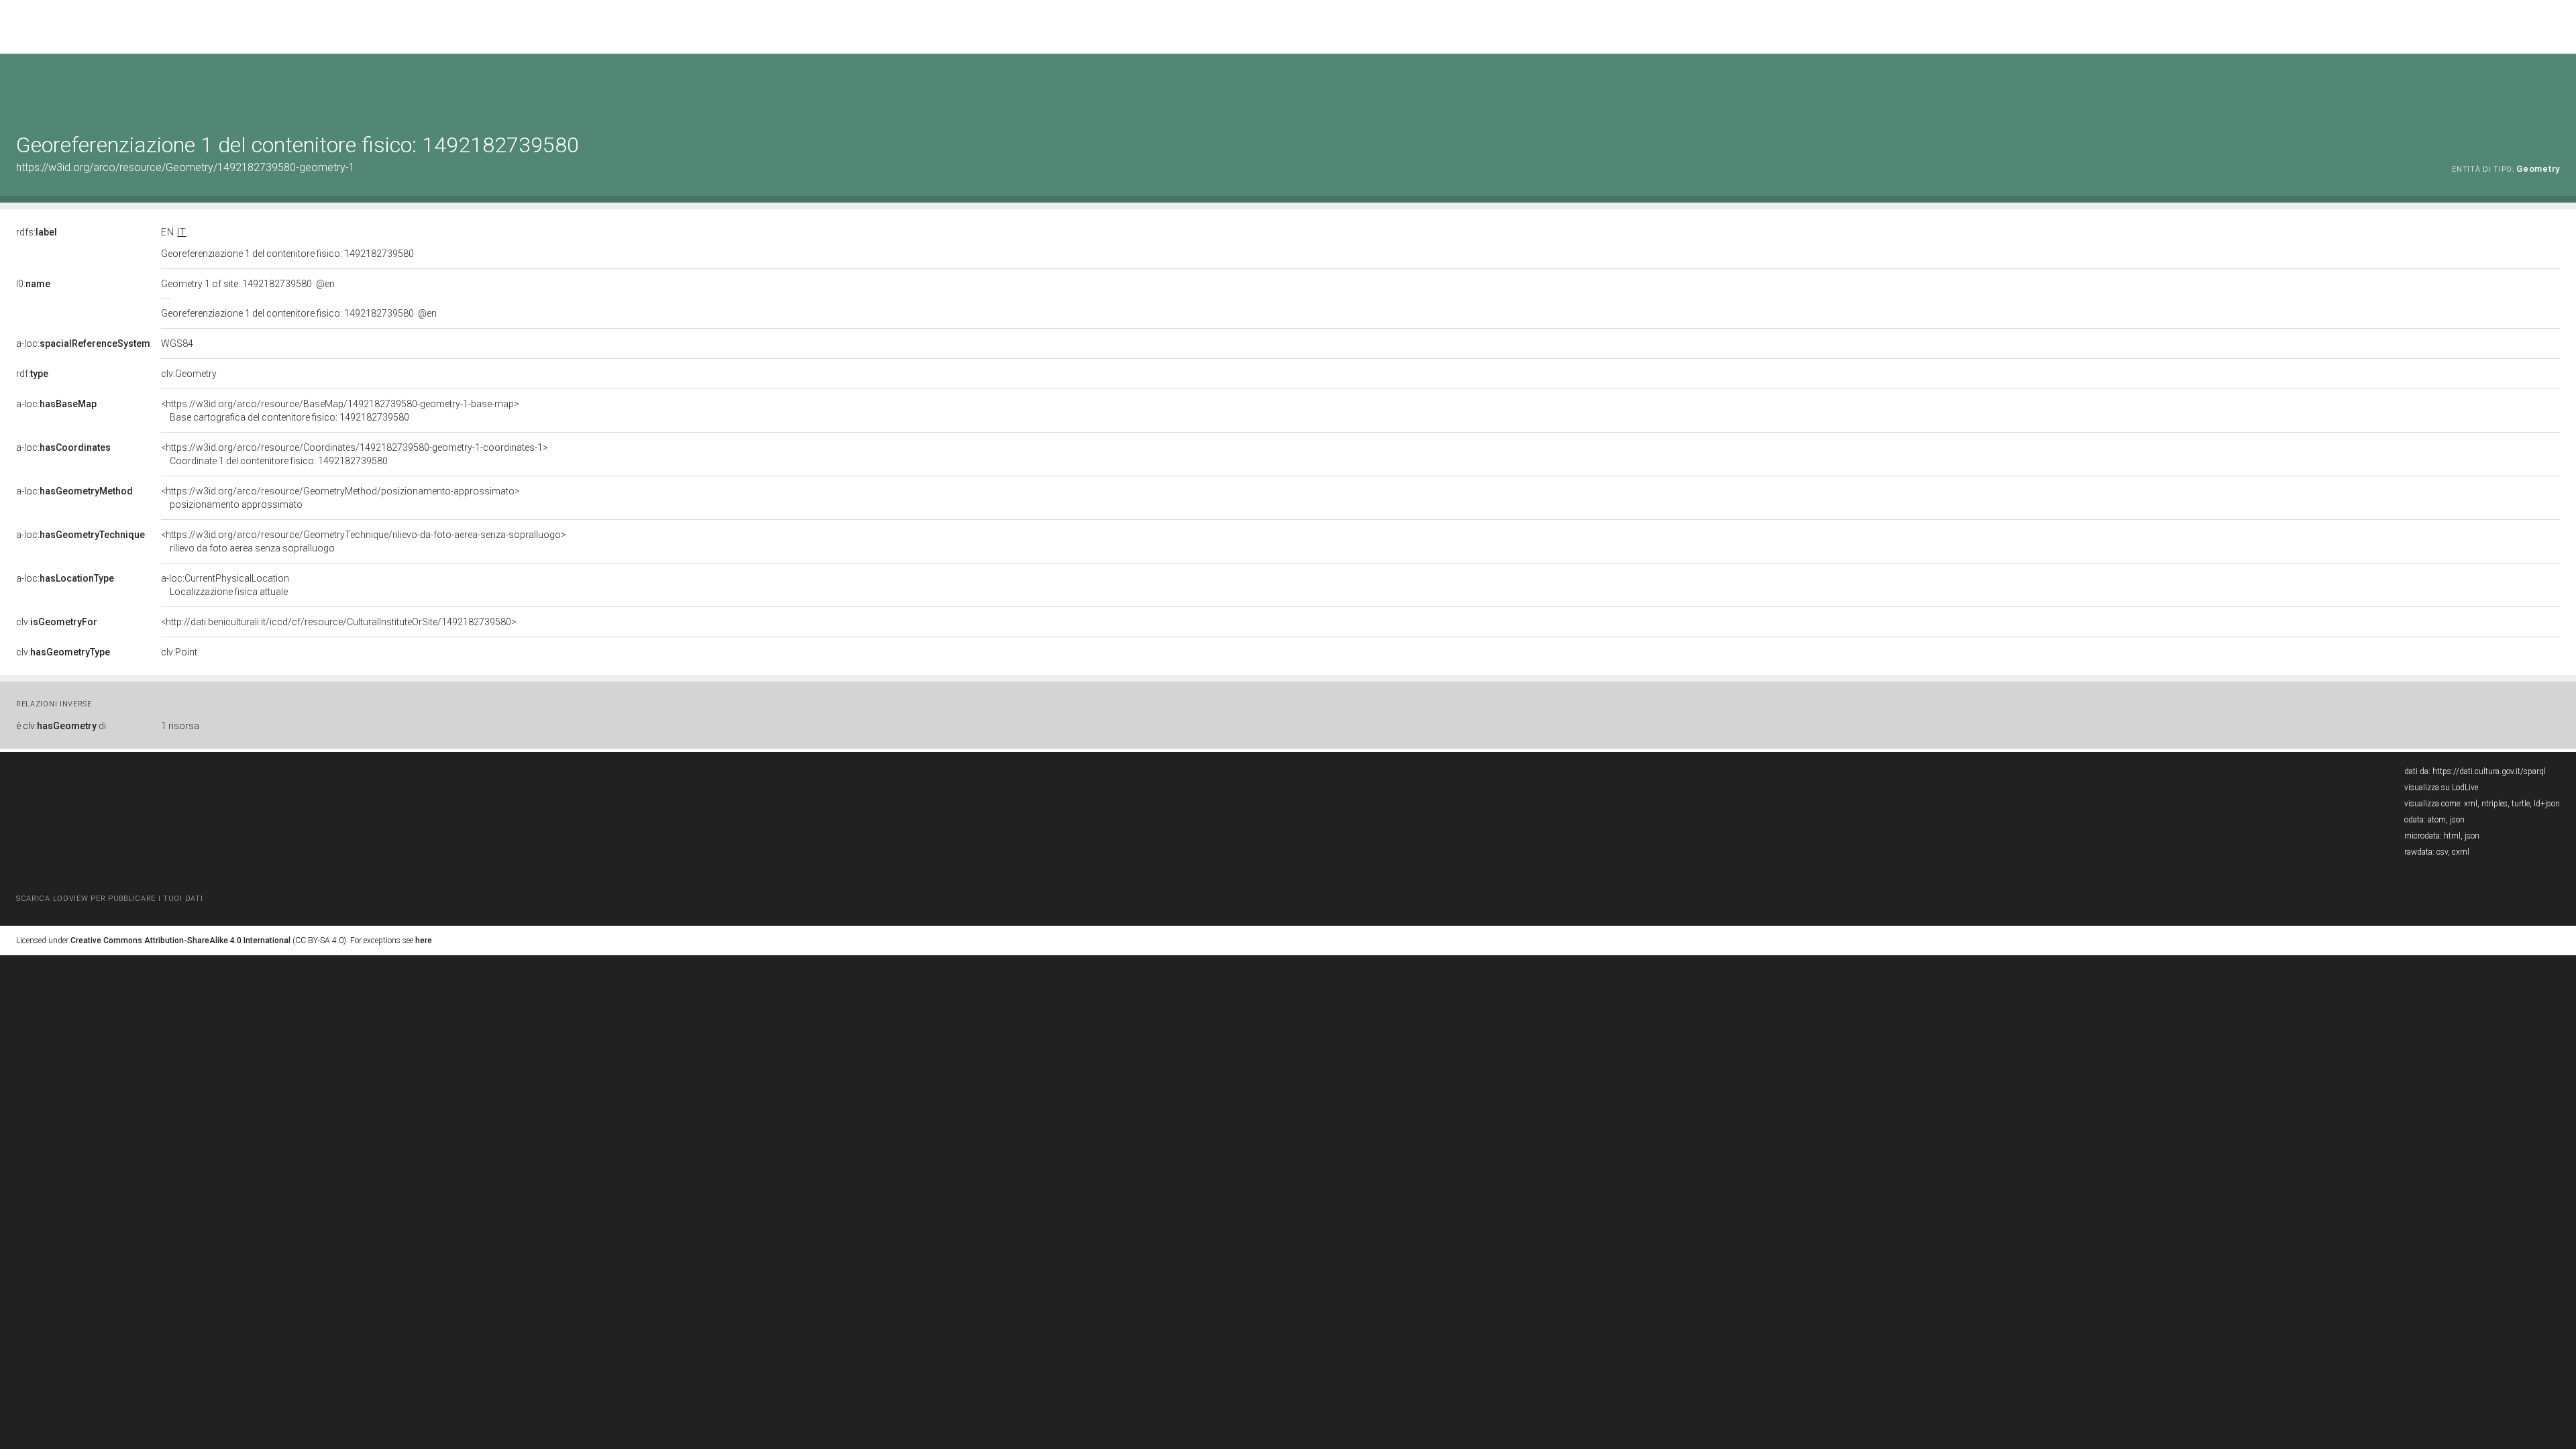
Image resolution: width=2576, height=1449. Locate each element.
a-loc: (83, 343)
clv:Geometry (189, 374)
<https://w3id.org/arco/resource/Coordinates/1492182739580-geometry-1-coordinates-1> (355, 454)
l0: (33, 284)
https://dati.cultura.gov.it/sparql (2489, 771)
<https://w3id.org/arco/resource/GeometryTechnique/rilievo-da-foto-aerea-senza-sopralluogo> (364, 541)
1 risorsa (180, 726)
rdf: (32, 374)
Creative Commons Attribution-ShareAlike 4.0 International (180, 941)
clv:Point (179, 652)
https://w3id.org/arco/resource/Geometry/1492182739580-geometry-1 (185, 167)
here (424, 941)
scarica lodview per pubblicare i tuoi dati (109, 899)
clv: (57, 622)
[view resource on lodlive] (2554, 87)
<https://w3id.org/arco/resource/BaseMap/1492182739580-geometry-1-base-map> (340, 411)
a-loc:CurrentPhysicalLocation (225, 585)
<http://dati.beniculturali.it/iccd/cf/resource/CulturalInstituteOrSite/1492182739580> (339, 622)
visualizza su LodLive (2441, 788)
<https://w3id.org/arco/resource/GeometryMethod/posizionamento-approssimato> (340, 498)
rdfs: (37, 232)
